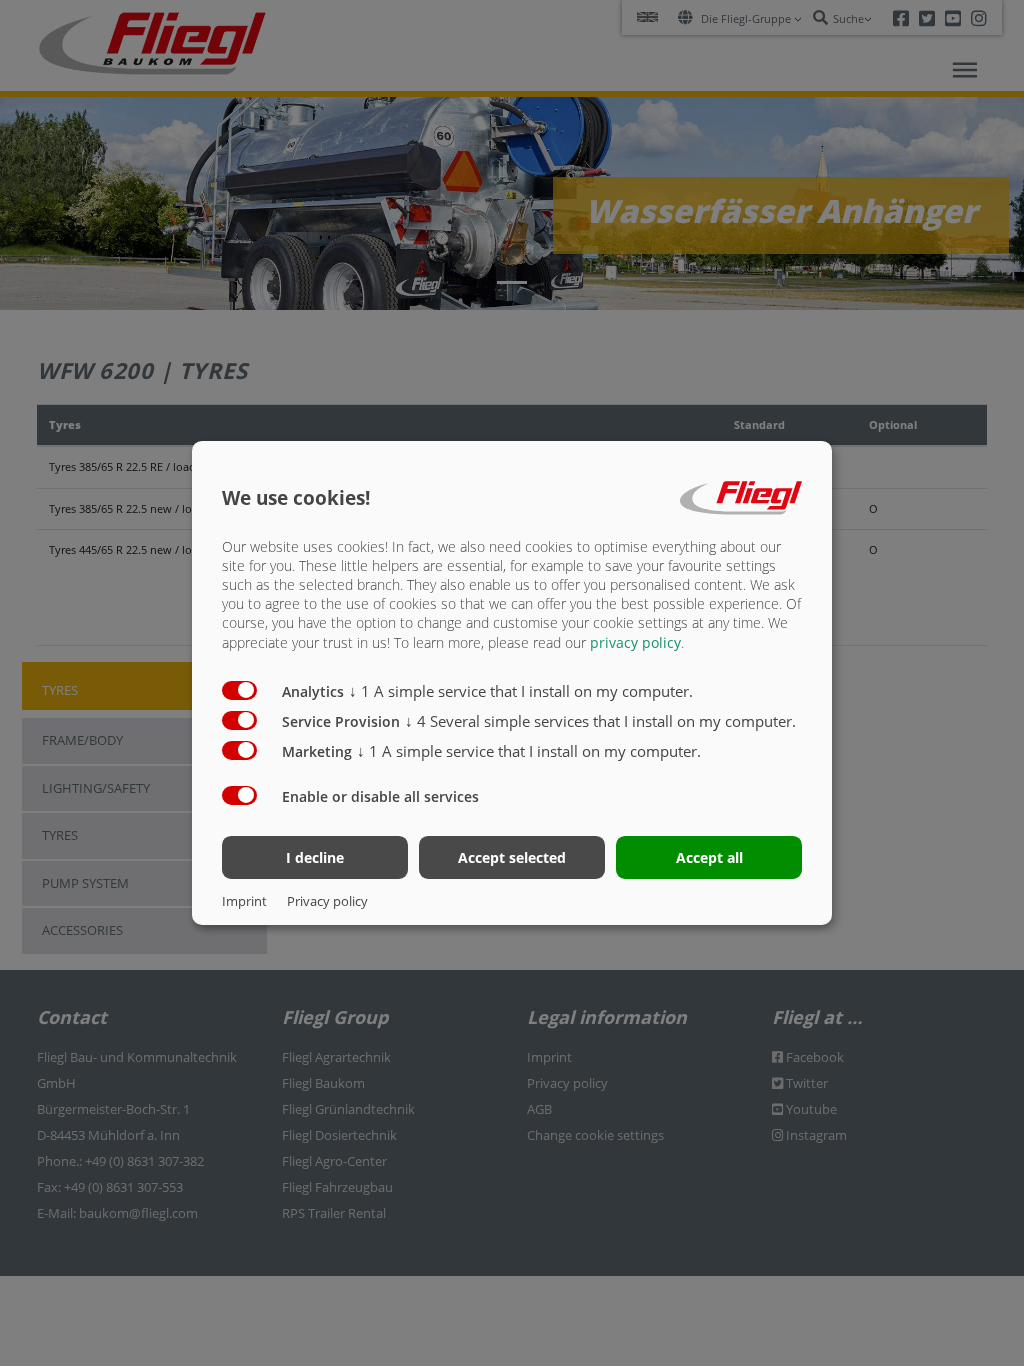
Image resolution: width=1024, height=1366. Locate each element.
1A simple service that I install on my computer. (521, 691)
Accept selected (512, 857)
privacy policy (635, 642)
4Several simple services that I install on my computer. (600, 721)
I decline (315, 857)
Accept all (709, 857)
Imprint (244, 901)
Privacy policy (327, 901)
